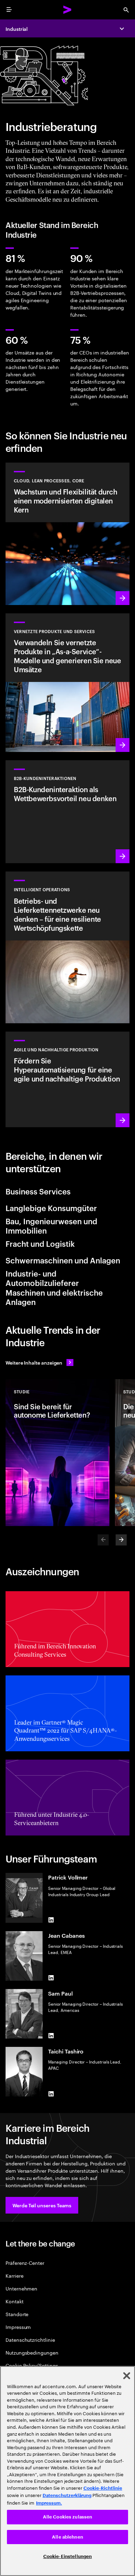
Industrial (17, 29)
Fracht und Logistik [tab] (40, 1243)
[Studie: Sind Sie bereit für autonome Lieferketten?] (57, 1453)
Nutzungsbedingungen (32, 2352)
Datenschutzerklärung (67, 2495)
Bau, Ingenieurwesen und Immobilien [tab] (51, 1226)
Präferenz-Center (25, 2263)
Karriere (14, 2275)
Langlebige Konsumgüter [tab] (51, 1208)
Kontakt (15, 2301)
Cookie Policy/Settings (32, 2365)
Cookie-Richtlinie (103, 2488)
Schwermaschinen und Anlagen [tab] (63, 1260)
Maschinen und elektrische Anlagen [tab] (54, 1297)
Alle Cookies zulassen (68, 2517)
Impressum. (49, 2503)
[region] (67, 2471)
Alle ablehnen (67, 2537)
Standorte (17, 2314)
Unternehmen (21, 2288)
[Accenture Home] (67, 10)
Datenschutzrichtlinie (30, 2340)
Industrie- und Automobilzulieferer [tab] (42, 1278)
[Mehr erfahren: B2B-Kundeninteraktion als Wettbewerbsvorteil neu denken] (67, 812)
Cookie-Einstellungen (68, 2556)
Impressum (18, 2327)
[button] (42, 2205)
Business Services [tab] (38, 1191)
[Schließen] (127, 2376)
